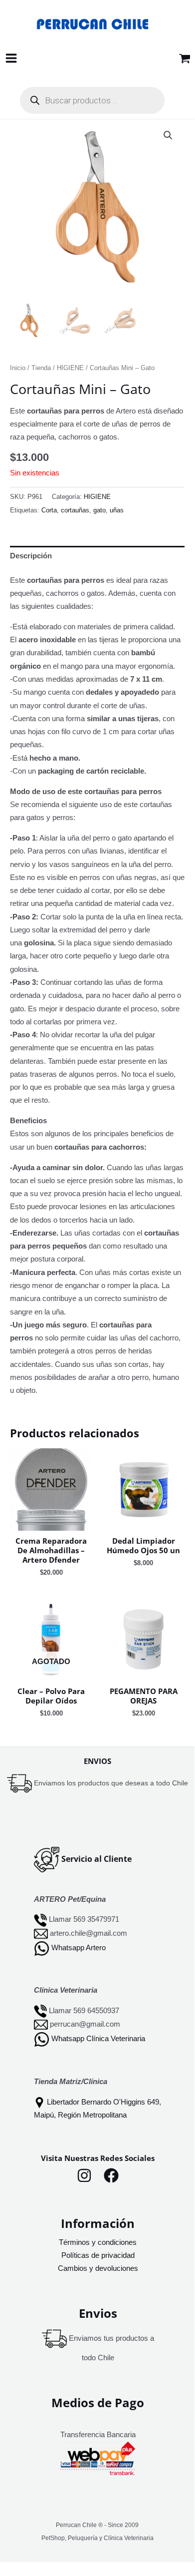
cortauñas (75, 510)
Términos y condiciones (98, 2242)
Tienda (41, 368)
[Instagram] (84, 2175)
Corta (49, 510)
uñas (117, 510)
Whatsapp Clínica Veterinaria (98, 2039)
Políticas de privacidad (98, 2255)
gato (99, 510)
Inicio (18, 368)
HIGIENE (70, 368)
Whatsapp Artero (79, 1948)
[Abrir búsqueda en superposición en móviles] (92, 100)
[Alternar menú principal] (11, 58)
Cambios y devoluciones (98, 2268)
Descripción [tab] (31, 556)
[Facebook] (111, 2175)
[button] (168, 135)
